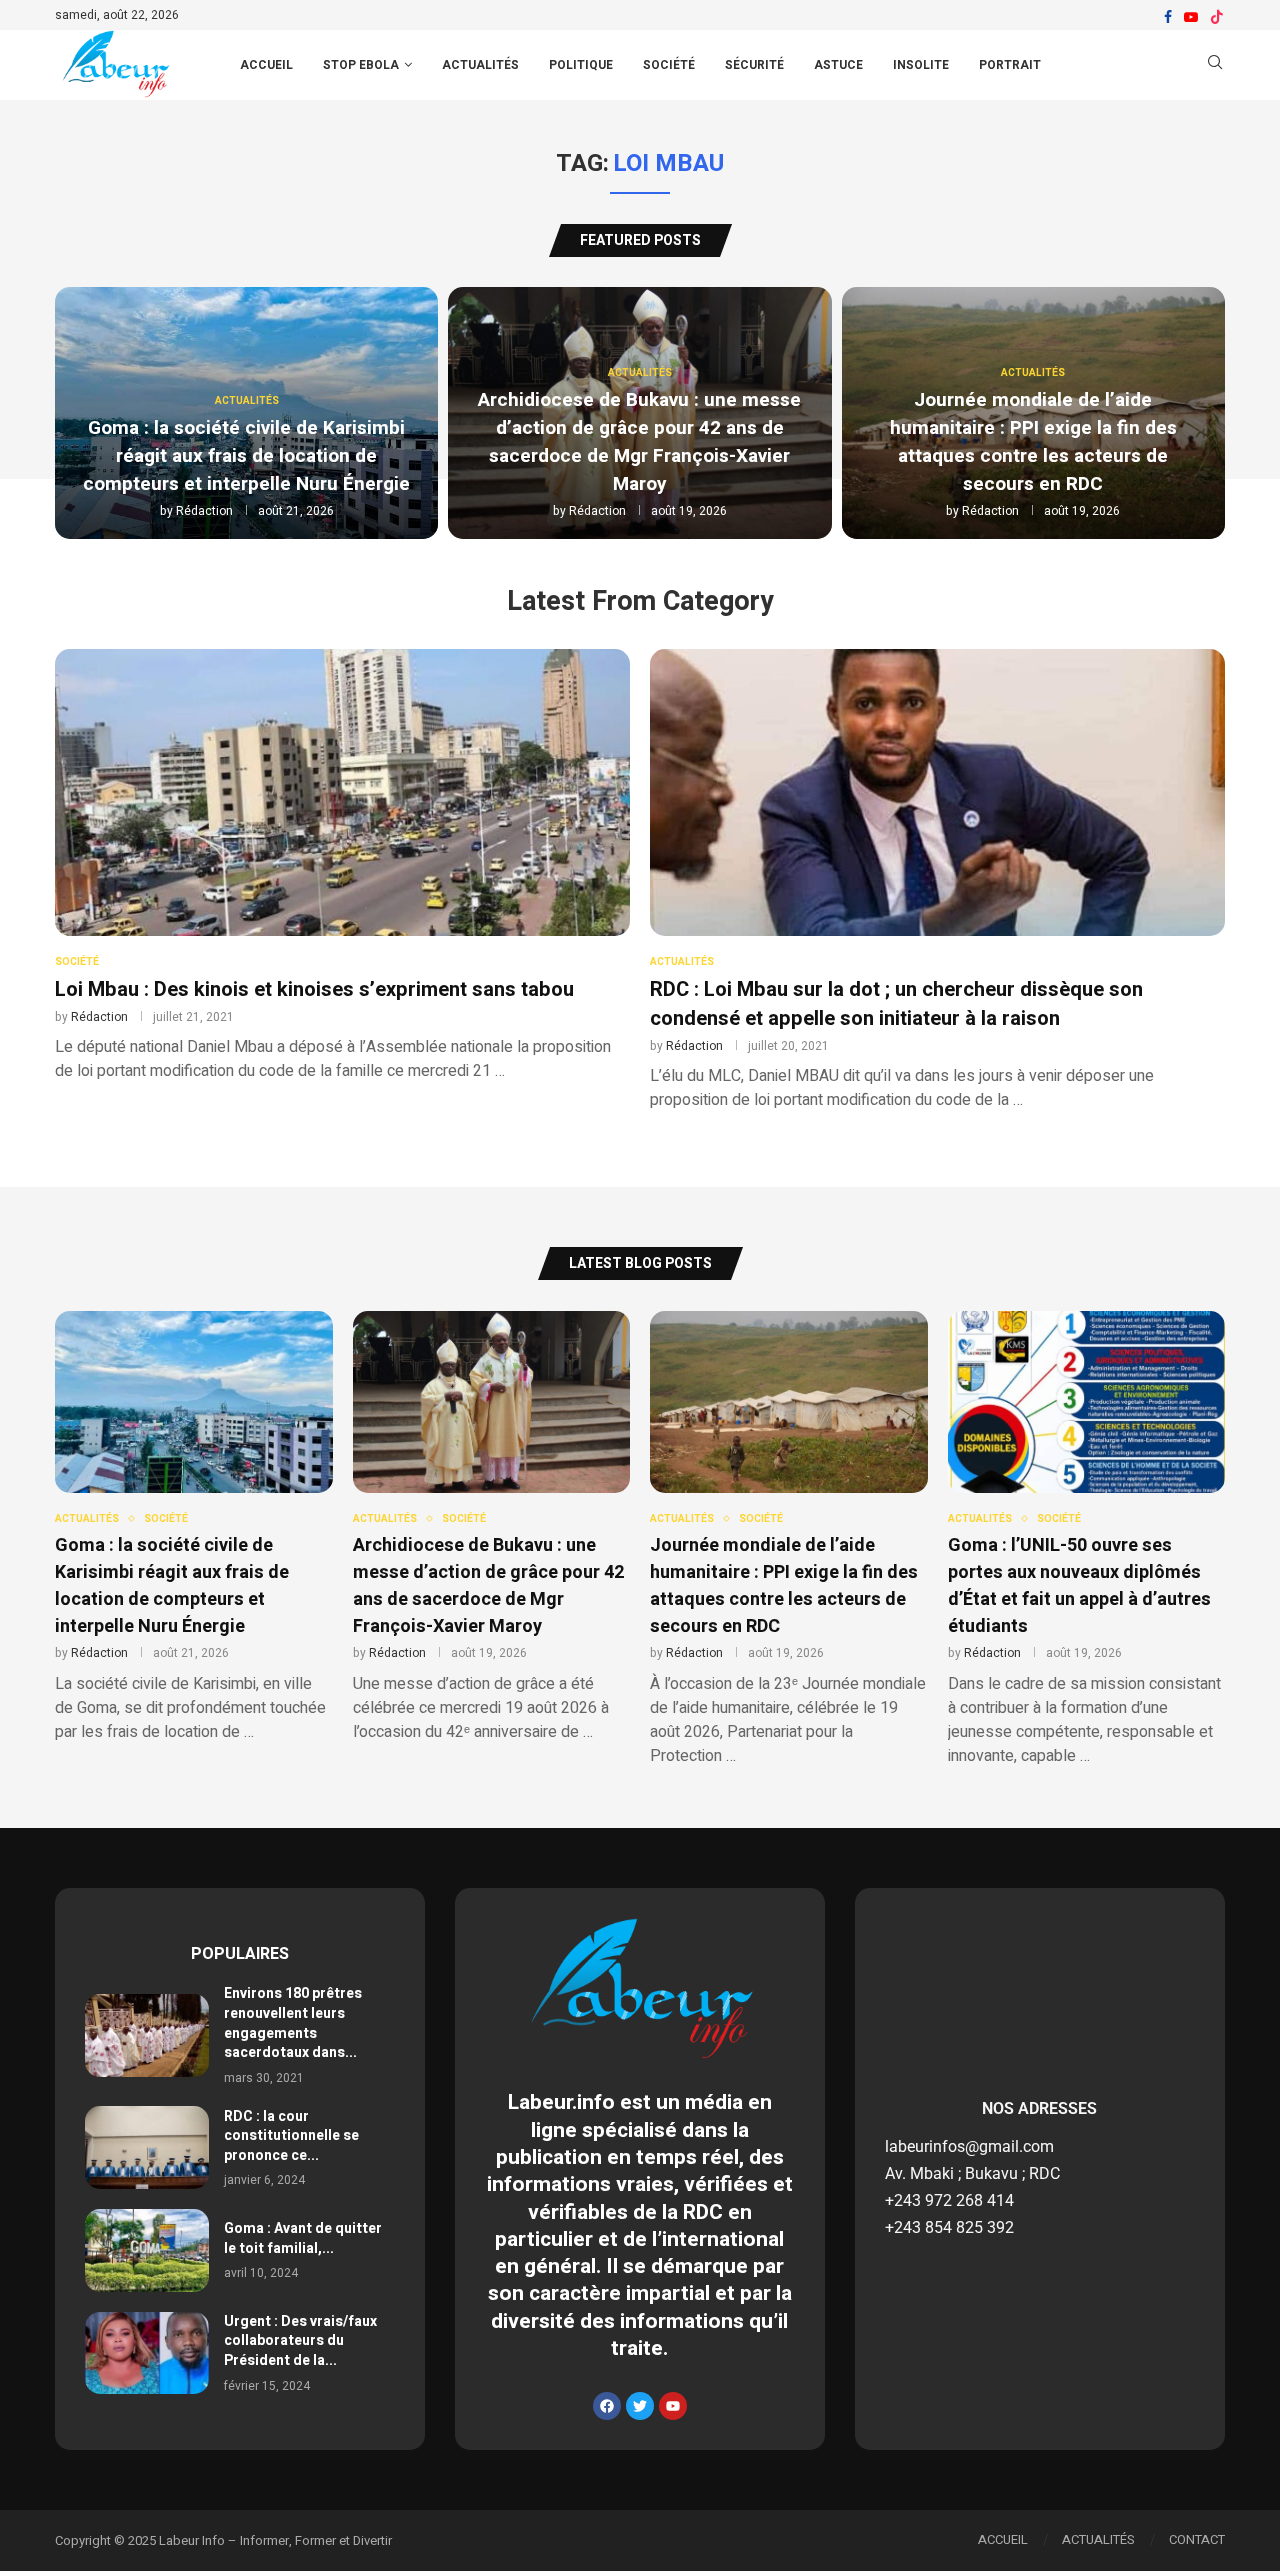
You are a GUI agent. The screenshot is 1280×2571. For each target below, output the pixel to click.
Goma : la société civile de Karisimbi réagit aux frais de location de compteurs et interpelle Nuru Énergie (246, 456)
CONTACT (1197, 2539)
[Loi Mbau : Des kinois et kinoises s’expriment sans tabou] (342, 866)
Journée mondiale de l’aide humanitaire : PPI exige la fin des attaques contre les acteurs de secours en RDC (1033, 442)
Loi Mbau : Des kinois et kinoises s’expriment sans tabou (314, 989)
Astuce (838, 65)
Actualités (480, 65)
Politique (581, 65)
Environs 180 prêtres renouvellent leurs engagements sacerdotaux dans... (293, 2023)
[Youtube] (1191, 17)
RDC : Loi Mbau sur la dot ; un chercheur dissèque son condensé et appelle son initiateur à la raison (896, 1004)
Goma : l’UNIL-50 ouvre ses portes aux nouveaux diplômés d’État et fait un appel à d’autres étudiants (1079, 1586)
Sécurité (754, 65)
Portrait (1010, 65)
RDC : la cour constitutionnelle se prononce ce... (291, 2136)
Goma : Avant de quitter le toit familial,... (303, 2238)
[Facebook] (1168, 17)
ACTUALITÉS (1098, 2539)
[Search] (1215, 65)
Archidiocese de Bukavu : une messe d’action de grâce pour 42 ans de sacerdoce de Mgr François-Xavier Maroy (639, 442)
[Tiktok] (1217, 17)
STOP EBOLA (361, 65)
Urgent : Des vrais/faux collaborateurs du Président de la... (300, 2341)
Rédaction (204, 511)
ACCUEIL (266, 65)
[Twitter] (640, 2406)
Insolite (921, 65)
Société (669, 65)
